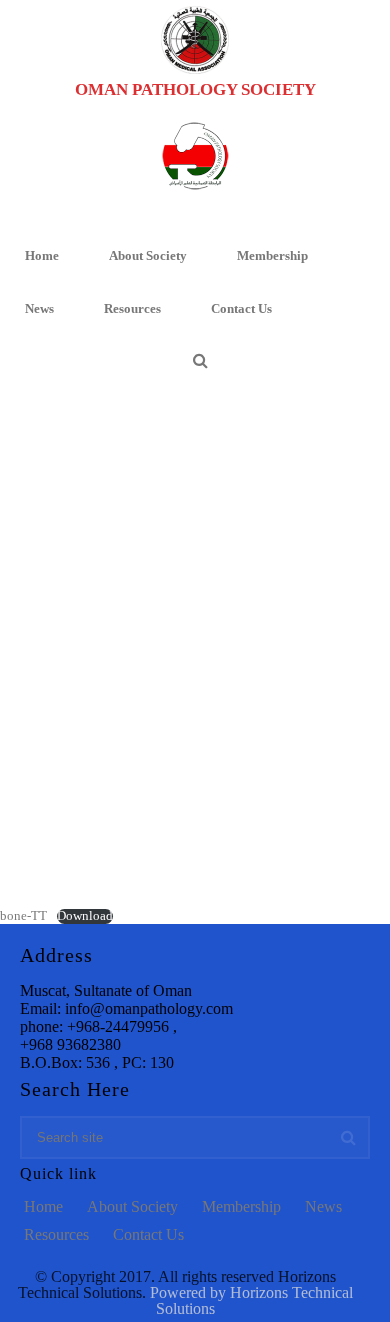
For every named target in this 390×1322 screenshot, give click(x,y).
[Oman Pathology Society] (195, 40)
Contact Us (241, 308)
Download (85, 916)
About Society (148, 255)
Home (42, 255)
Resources (132, 308)
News (39, 308)
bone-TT (23, 916)
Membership (272, 255)
